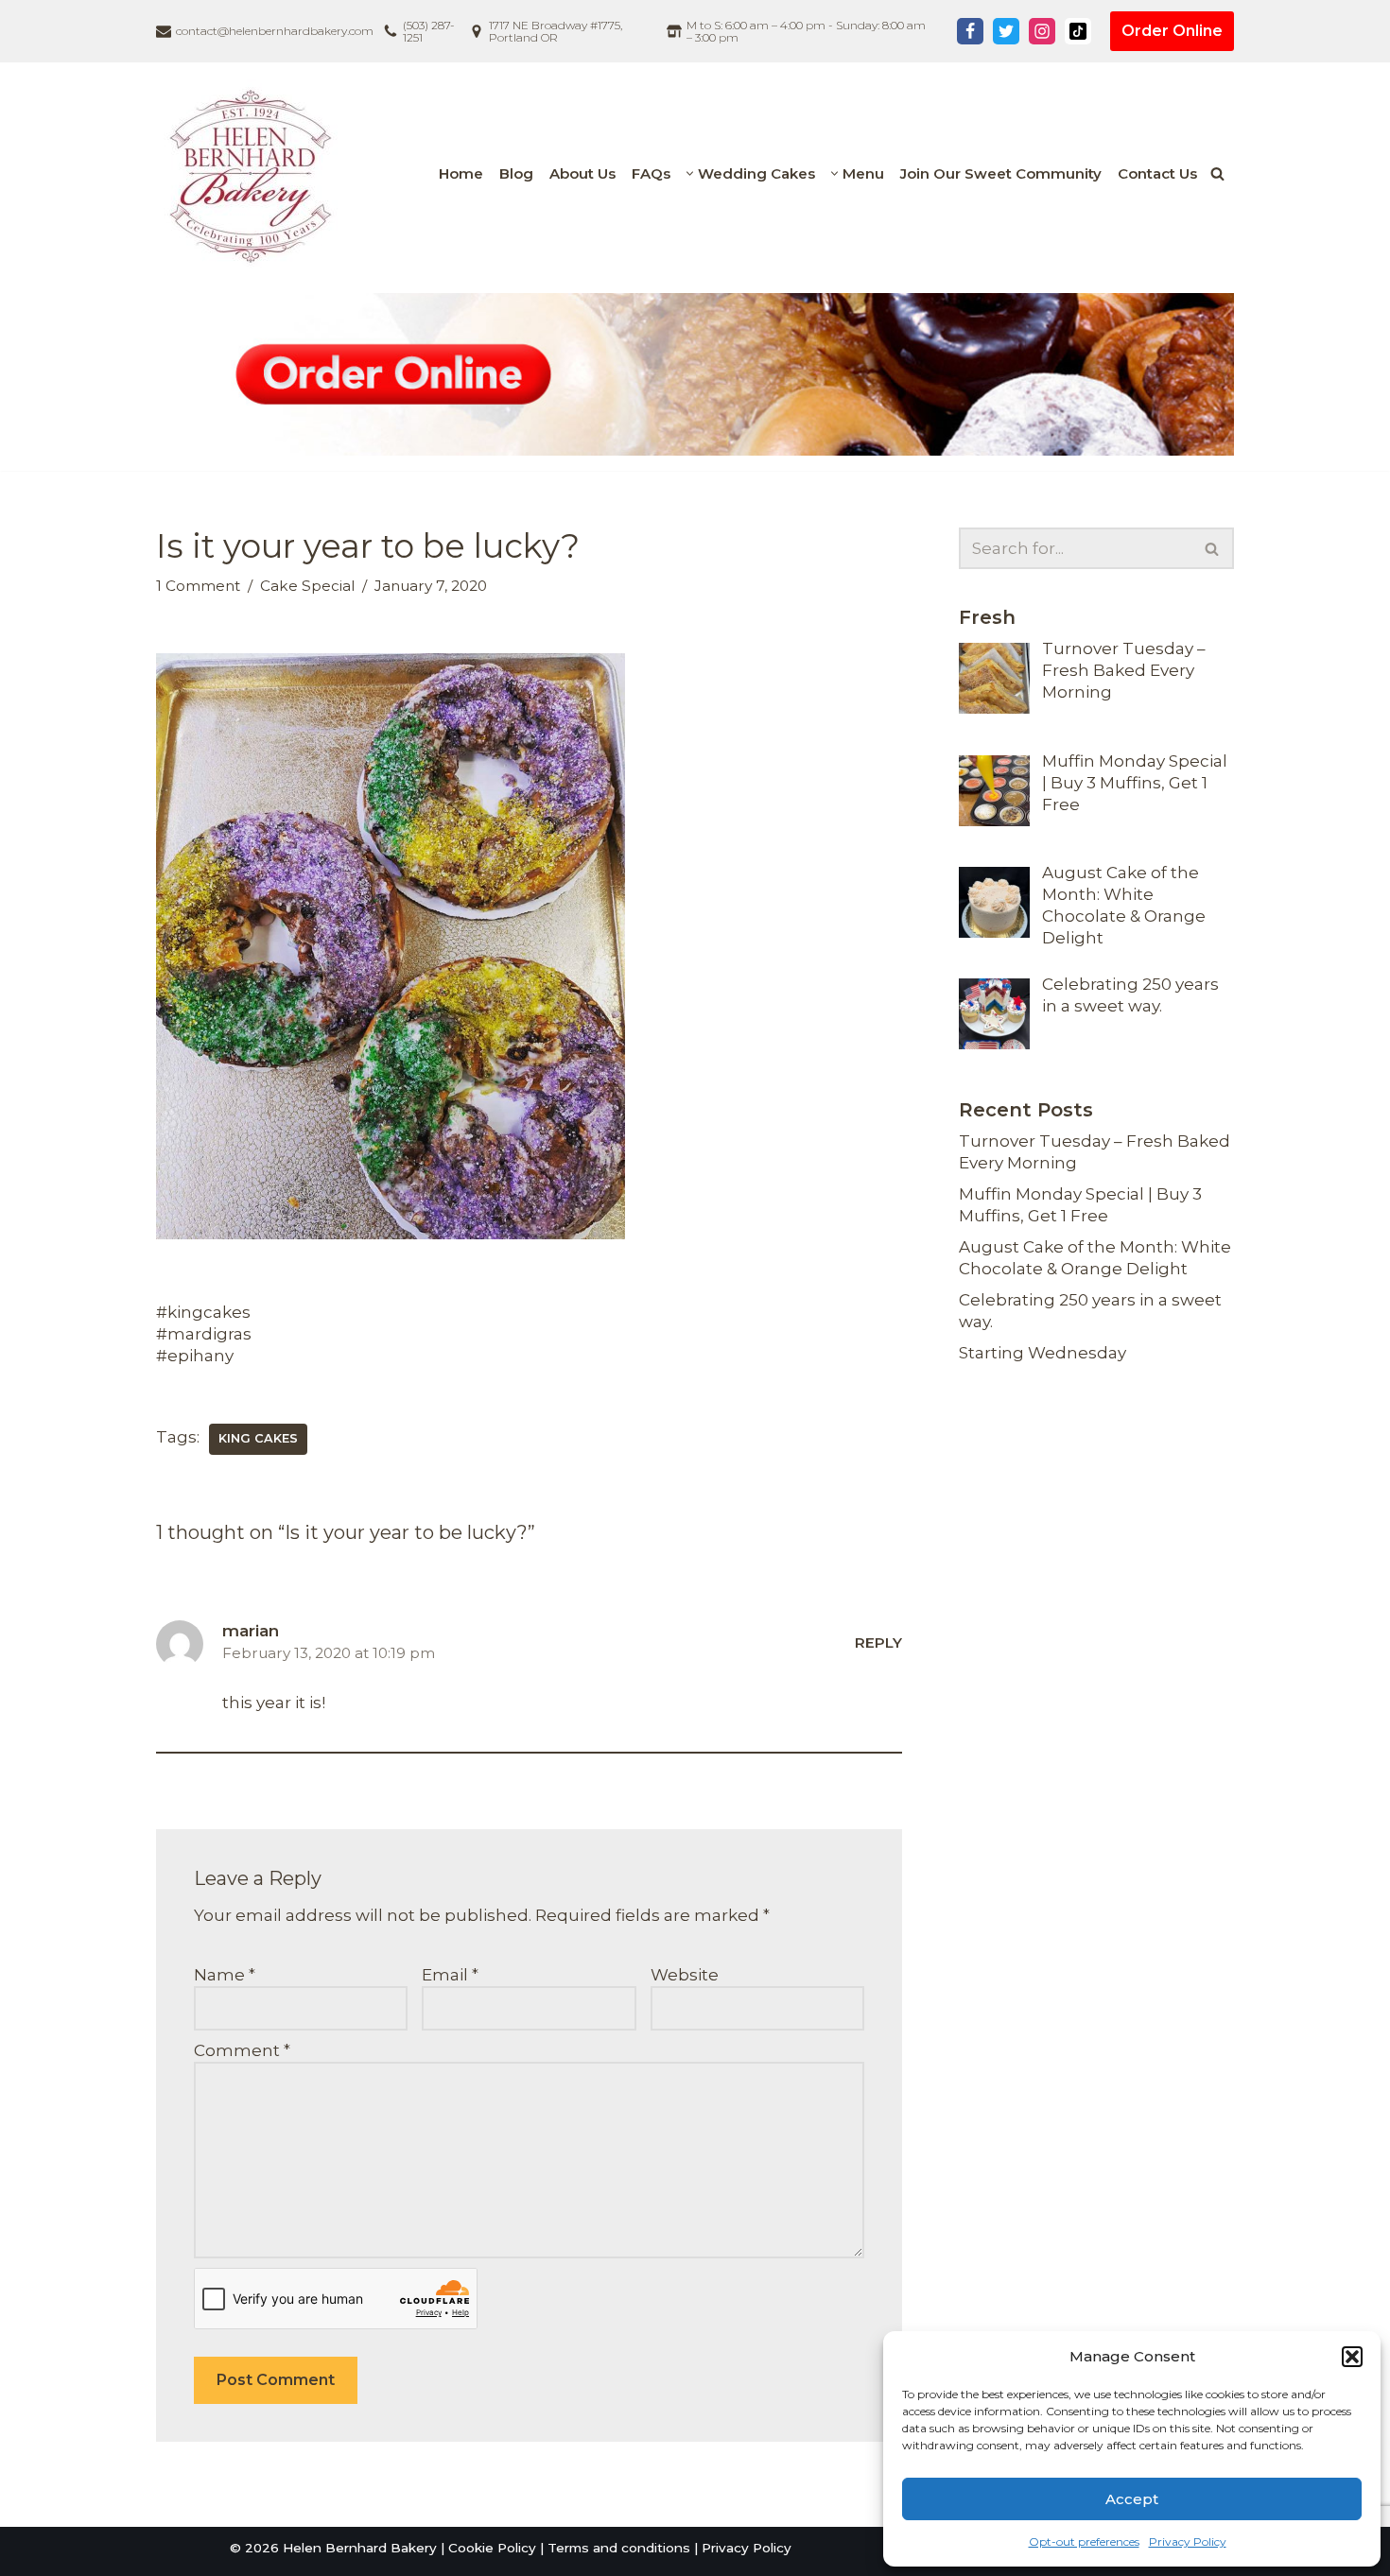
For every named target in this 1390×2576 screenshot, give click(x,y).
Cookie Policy (492, 2548)
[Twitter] (1006, 31)
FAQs (651, 173)
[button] (1352, 2357)
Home (461, 173)
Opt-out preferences (1084, 2541)
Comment (242, 2050)
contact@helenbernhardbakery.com (275, 31)
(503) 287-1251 (429, 31)
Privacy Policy (1188, 2541)
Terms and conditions (619, 2548)
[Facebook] (970, 31)
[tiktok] (1078, 31)
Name (225, 1975)
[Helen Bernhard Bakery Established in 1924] (255, 174)
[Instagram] (1042, 31)
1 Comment (198, 586)
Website (685, 1975)
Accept (1132, 2499)
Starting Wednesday (1042, 1353)
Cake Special (307, 586)
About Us (582, 173)
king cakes (258, 1438)
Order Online (1172, 31)
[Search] (1217, 173)
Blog (516, 173)
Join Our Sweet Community (1001, 173)
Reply (878, 1642)
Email (450, 1975)
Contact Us (1157, 173)
